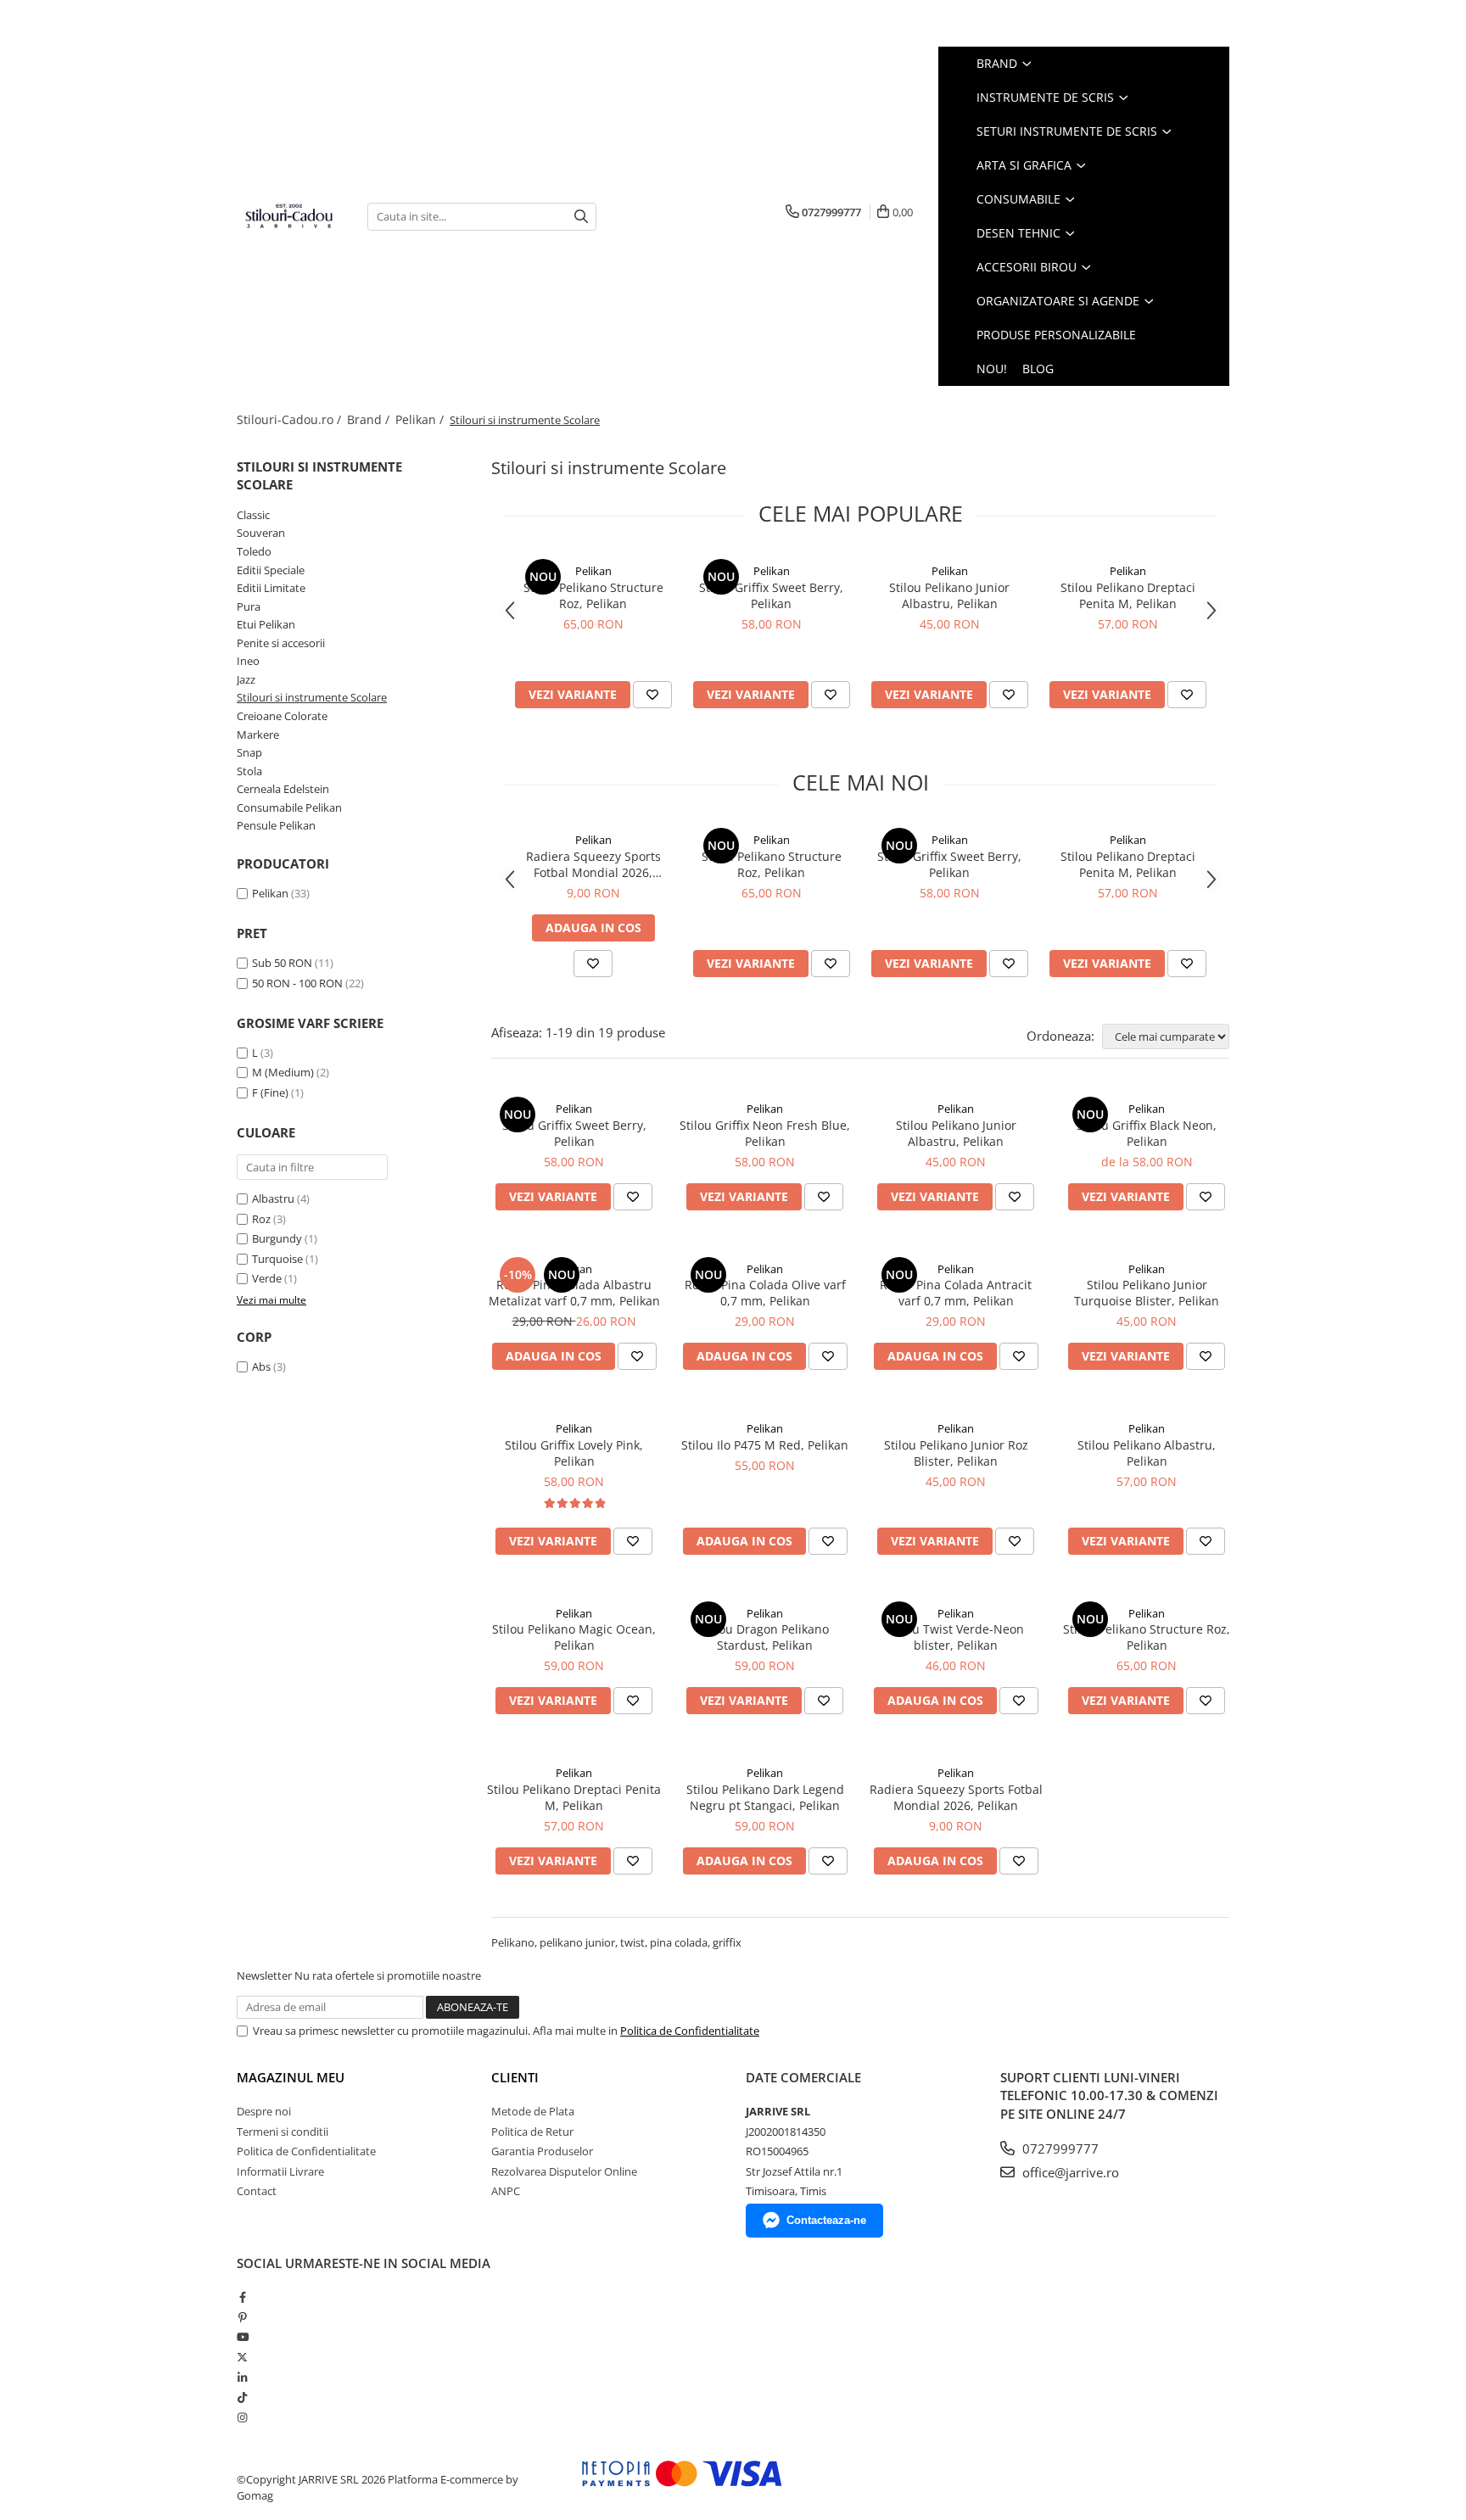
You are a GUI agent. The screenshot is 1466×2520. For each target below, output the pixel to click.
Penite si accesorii (281, 643)
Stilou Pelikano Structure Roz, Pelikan (593, 595)
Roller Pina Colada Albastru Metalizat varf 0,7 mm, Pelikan (574, 1293)
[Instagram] (242, 2417)
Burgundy (277, 1238)
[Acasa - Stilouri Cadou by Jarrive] (289, 216)
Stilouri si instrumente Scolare (312, 697)
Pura (249, 606)
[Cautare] (581, 217)
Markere (258, 735)
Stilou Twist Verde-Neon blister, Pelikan (956, 1637)
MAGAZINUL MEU (291, 2077)
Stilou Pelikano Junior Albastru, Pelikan (949, 595)
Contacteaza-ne (826, 2220)
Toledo (254, 551)
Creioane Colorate (282, 716)
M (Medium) (283, 1072)
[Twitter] (242, 2357)
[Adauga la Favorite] (652, 695)
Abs (261, 1366)
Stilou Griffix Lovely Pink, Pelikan (574, 1453)
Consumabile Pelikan (289, 807)
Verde (267, 1278)
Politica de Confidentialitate (690, 2031)
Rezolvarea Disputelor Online (564, 2171)
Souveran (261, 533)
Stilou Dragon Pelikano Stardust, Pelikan (765, 1637)
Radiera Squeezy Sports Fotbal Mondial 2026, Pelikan (593, 864)
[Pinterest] (242, 2317)
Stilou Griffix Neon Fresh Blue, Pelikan (765, 1133)
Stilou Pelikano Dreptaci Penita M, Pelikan (1128, 595)
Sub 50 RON (282, 963)
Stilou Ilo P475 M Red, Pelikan (765, 1445)
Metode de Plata (533, 2111)
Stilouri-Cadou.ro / (291, 419)
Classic (253, 515)
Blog (1038, 369)
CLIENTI (515, 2077)
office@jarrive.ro (1069, 2172)
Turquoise (277, 1259)
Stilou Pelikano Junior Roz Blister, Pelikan (956, 1453)
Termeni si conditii (283, 2132)
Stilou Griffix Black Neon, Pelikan (1147, 1133)
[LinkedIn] (242, 2378)
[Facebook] (242, 2297)
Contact (257, 2191)
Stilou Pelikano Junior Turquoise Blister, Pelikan (1147, 1293)
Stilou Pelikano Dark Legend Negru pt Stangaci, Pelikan (765, 1797)
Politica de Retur (532, 2132)
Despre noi (264, 2111)
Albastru (273, 1199)
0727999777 (1059, 2148)
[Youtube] (242, 2337)
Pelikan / (421, 419)
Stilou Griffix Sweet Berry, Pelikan (771, 595)
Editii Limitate (271, 588)
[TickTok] (242, 2397)
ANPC (506, 2191)
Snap (249, 752)
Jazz (246, 679)
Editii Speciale (271, 570)
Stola (249, 771)
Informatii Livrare (280, 2171)
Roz (261, 1219)
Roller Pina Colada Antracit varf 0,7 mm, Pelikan (956, 1293)
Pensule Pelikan (276, 825)
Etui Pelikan (266, 624)
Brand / (370, 419)
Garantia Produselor (542, 2151)
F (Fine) (270, 1092)
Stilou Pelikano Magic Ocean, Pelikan (574, 1637)
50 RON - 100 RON (297, 983)
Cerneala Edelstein (283, 789)
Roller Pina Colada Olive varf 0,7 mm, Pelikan (765, 1293)
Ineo (248, 661)
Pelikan (270, 893)
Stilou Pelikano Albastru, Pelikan (1147, 1453)
